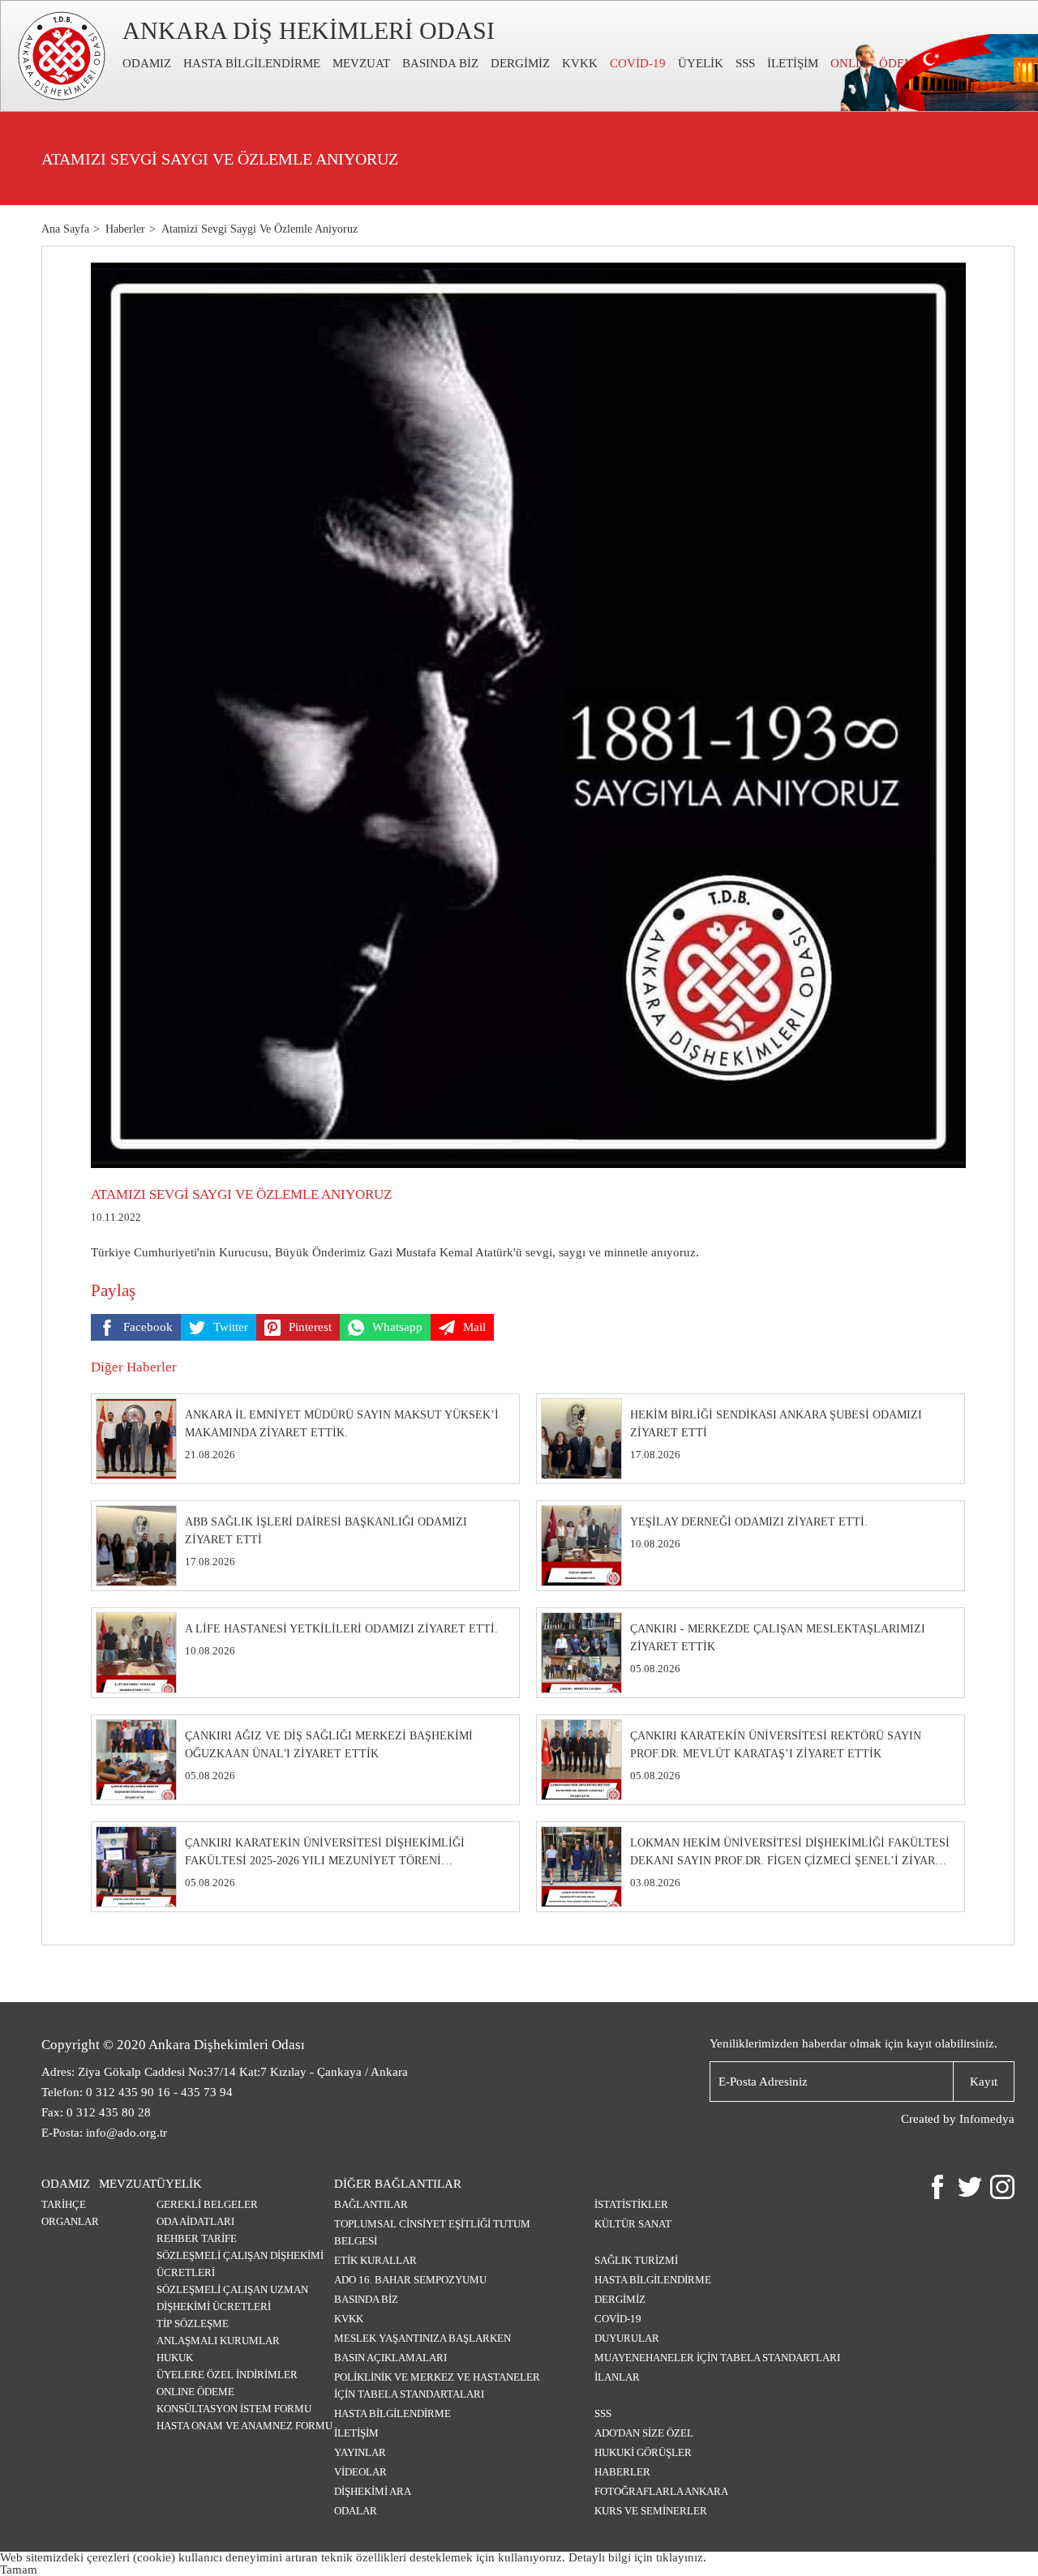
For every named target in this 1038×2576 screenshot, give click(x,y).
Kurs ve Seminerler (651, 2511)
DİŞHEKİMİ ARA (373, 2491)
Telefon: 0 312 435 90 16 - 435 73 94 (137, 2092)
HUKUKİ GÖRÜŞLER (643, 2452)
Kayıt (984, 2082)
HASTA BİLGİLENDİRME (252, 63)
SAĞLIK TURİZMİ (636, 2260)
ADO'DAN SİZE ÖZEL (644, 2433)
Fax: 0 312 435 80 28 (96, 2112)
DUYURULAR (627, 2338)
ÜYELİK (701, 63)
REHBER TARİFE (197, 2238)
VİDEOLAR (360, 2472)
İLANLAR (617, 2377)
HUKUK (175, 2358)
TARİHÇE (64, 2204)
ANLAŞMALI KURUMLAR (218, 2341)
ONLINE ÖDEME (195, 2392)
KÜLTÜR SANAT (633, 2224)
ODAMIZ (147, 63)
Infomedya (987, 2119)
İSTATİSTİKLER (631, 2204)
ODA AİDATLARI (195, 2221)
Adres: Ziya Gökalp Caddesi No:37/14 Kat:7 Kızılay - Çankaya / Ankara (225, 2072)
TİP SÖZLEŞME (193, 2324)
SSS (745, 63)
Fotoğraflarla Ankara (661, 2491)
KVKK (580, 63)
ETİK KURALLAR (375, 2260)
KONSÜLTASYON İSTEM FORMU (234, 2409)
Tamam (19, 2570)
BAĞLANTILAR (371, 2204)
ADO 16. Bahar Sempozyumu (410, 2280)
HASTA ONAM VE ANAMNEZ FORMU (244, 2426)
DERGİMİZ (520, 63)
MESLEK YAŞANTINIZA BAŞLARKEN (422, 2338)
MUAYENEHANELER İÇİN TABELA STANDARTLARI (717, 2358)
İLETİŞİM (793, 63)
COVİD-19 (638, 63)
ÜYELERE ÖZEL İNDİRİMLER (227, 2375)
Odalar (356, 2511)
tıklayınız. (681, 2557)
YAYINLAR (360, 2452)
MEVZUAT (361, 63)
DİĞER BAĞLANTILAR (398, 2184)
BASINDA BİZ (440, 63)
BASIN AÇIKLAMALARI (390, 2358)
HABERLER (622, 2472)
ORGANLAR (70, 2221)
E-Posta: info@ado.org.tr (104, 2133)
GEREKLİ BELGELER (207, 2204)
